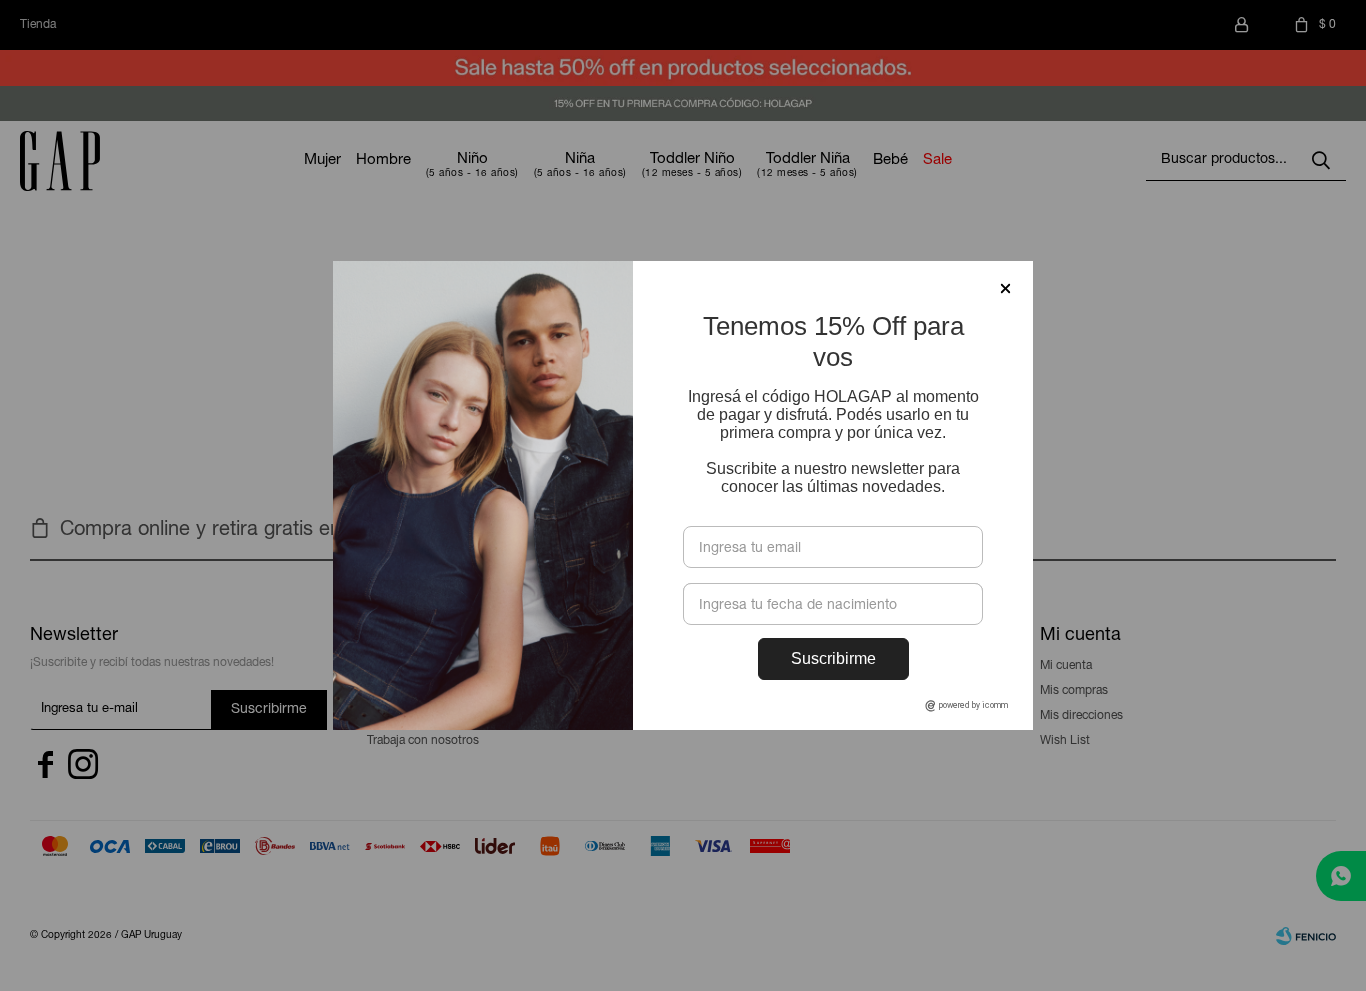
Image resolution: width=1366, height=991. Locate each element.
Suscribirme (833, 658)
